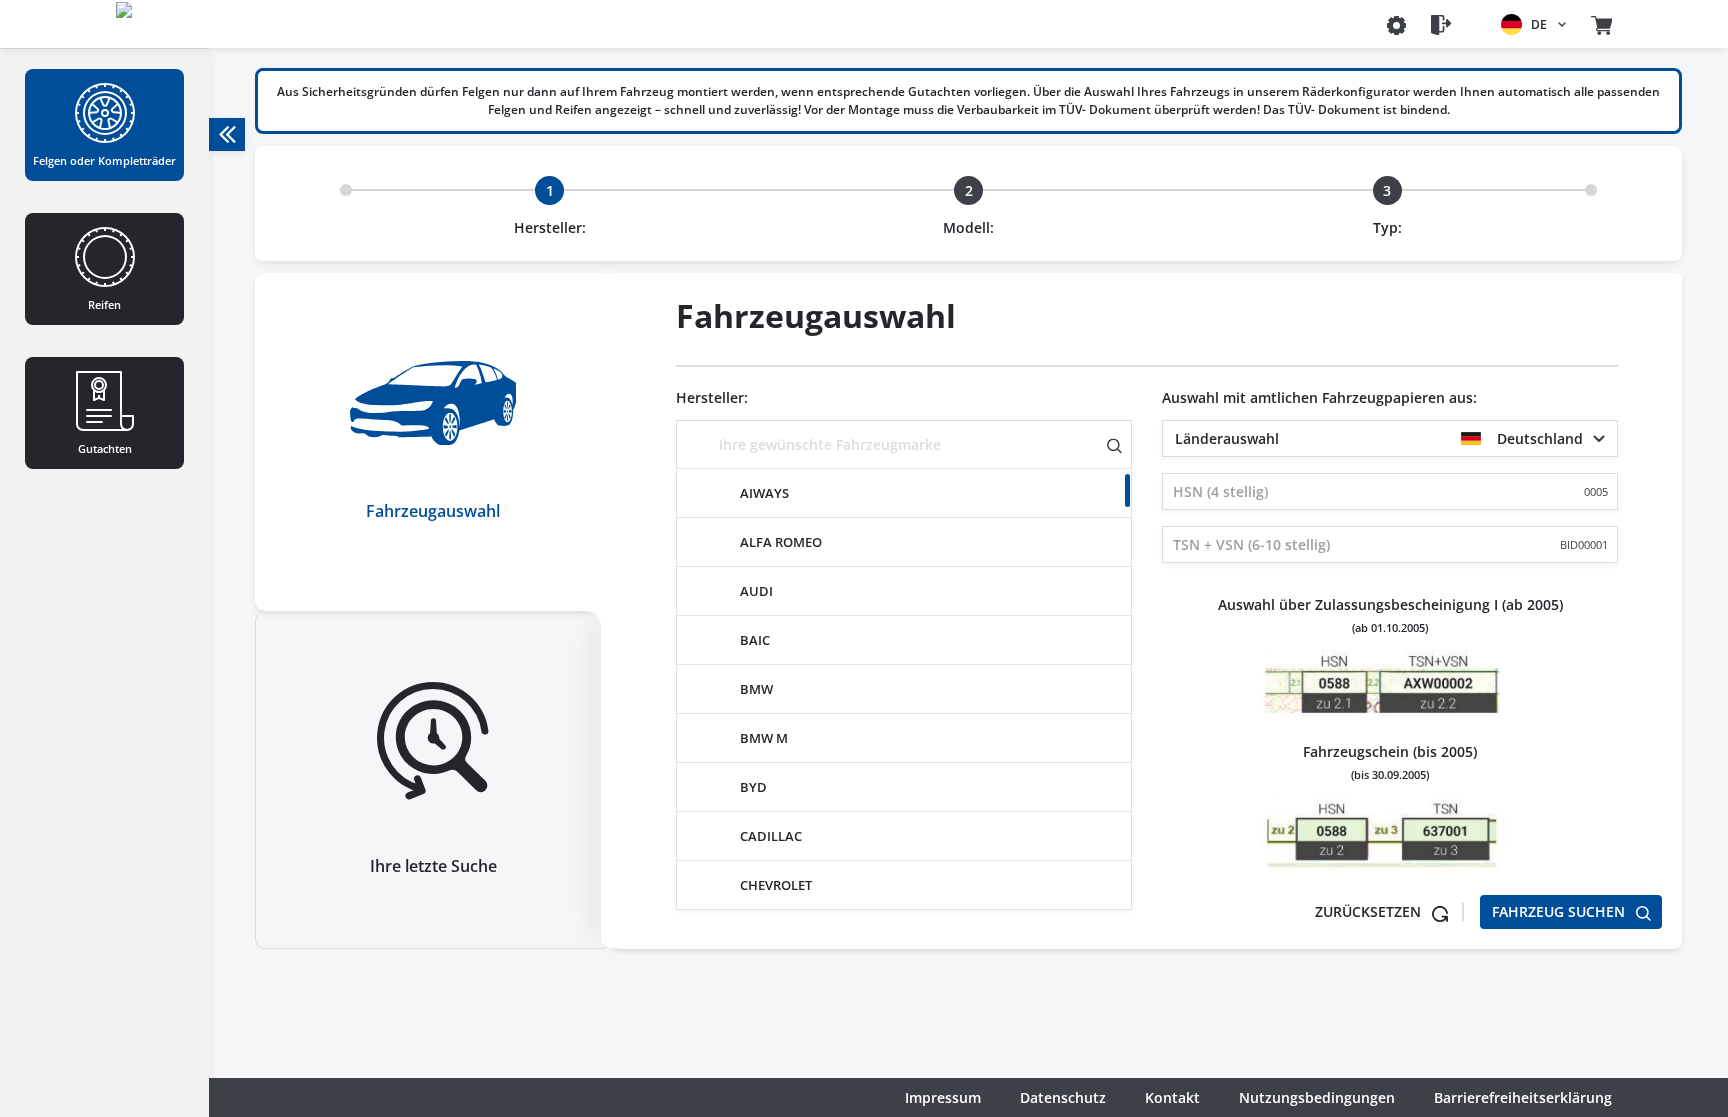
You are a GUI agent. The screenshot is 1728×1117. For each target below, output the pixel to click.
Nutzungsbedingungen (1317, 1097)
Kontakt (1172, 1097)
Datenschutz (1063, 1097)
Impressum (943, 1097)
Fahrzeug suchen (1560, 911)
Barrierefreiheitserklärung (1523, 1097)
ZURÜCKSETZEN (1370, 911)
